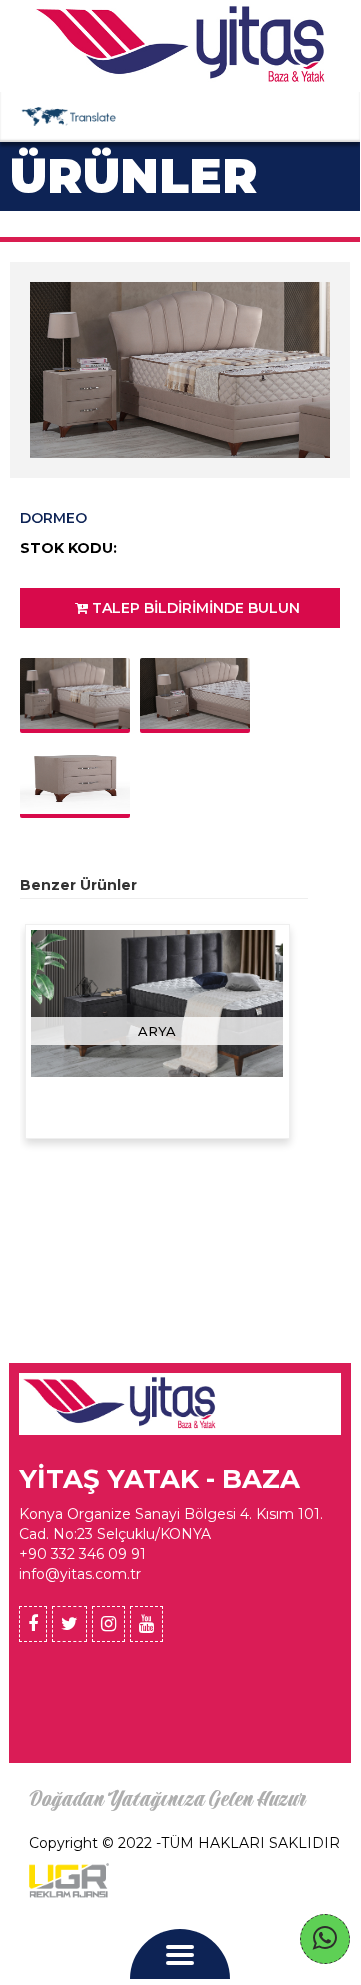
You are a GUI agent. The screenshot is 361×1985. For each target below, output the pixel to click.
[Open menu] (180, 1957)
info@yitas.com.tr (80, 1574)
